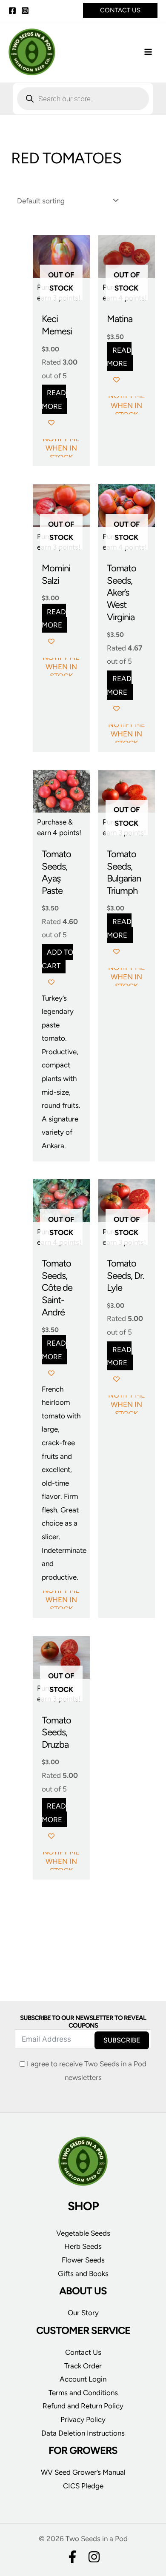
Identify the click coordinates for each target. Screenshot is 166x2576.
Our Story (83, 2313)
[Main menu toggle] (148, 52)
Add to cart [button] (58, 959)
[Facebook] (12, 11)
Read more (54, 399)
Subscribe (122, 2040)
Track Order (83, 2366)
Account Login (83, 2379)
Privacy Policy (83, 2419)
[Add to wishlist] (51, 423)
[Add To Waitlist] (46, 783)
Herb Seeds (83, 2246)
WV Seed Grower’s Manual (83, 2472)
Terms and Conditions (83, 2393)
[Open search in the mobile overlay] (83, 99)
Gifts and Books (83, 2274)
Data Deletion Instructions (83, 2433)
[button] (120, 10)
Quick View (61, 300)
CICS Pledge (83, 2486)
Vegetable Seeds (83, 2233)
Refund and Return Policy (83, 2406)
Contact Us (83, 2352)
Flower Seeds (83, 2260)
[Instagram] (25, 11)
